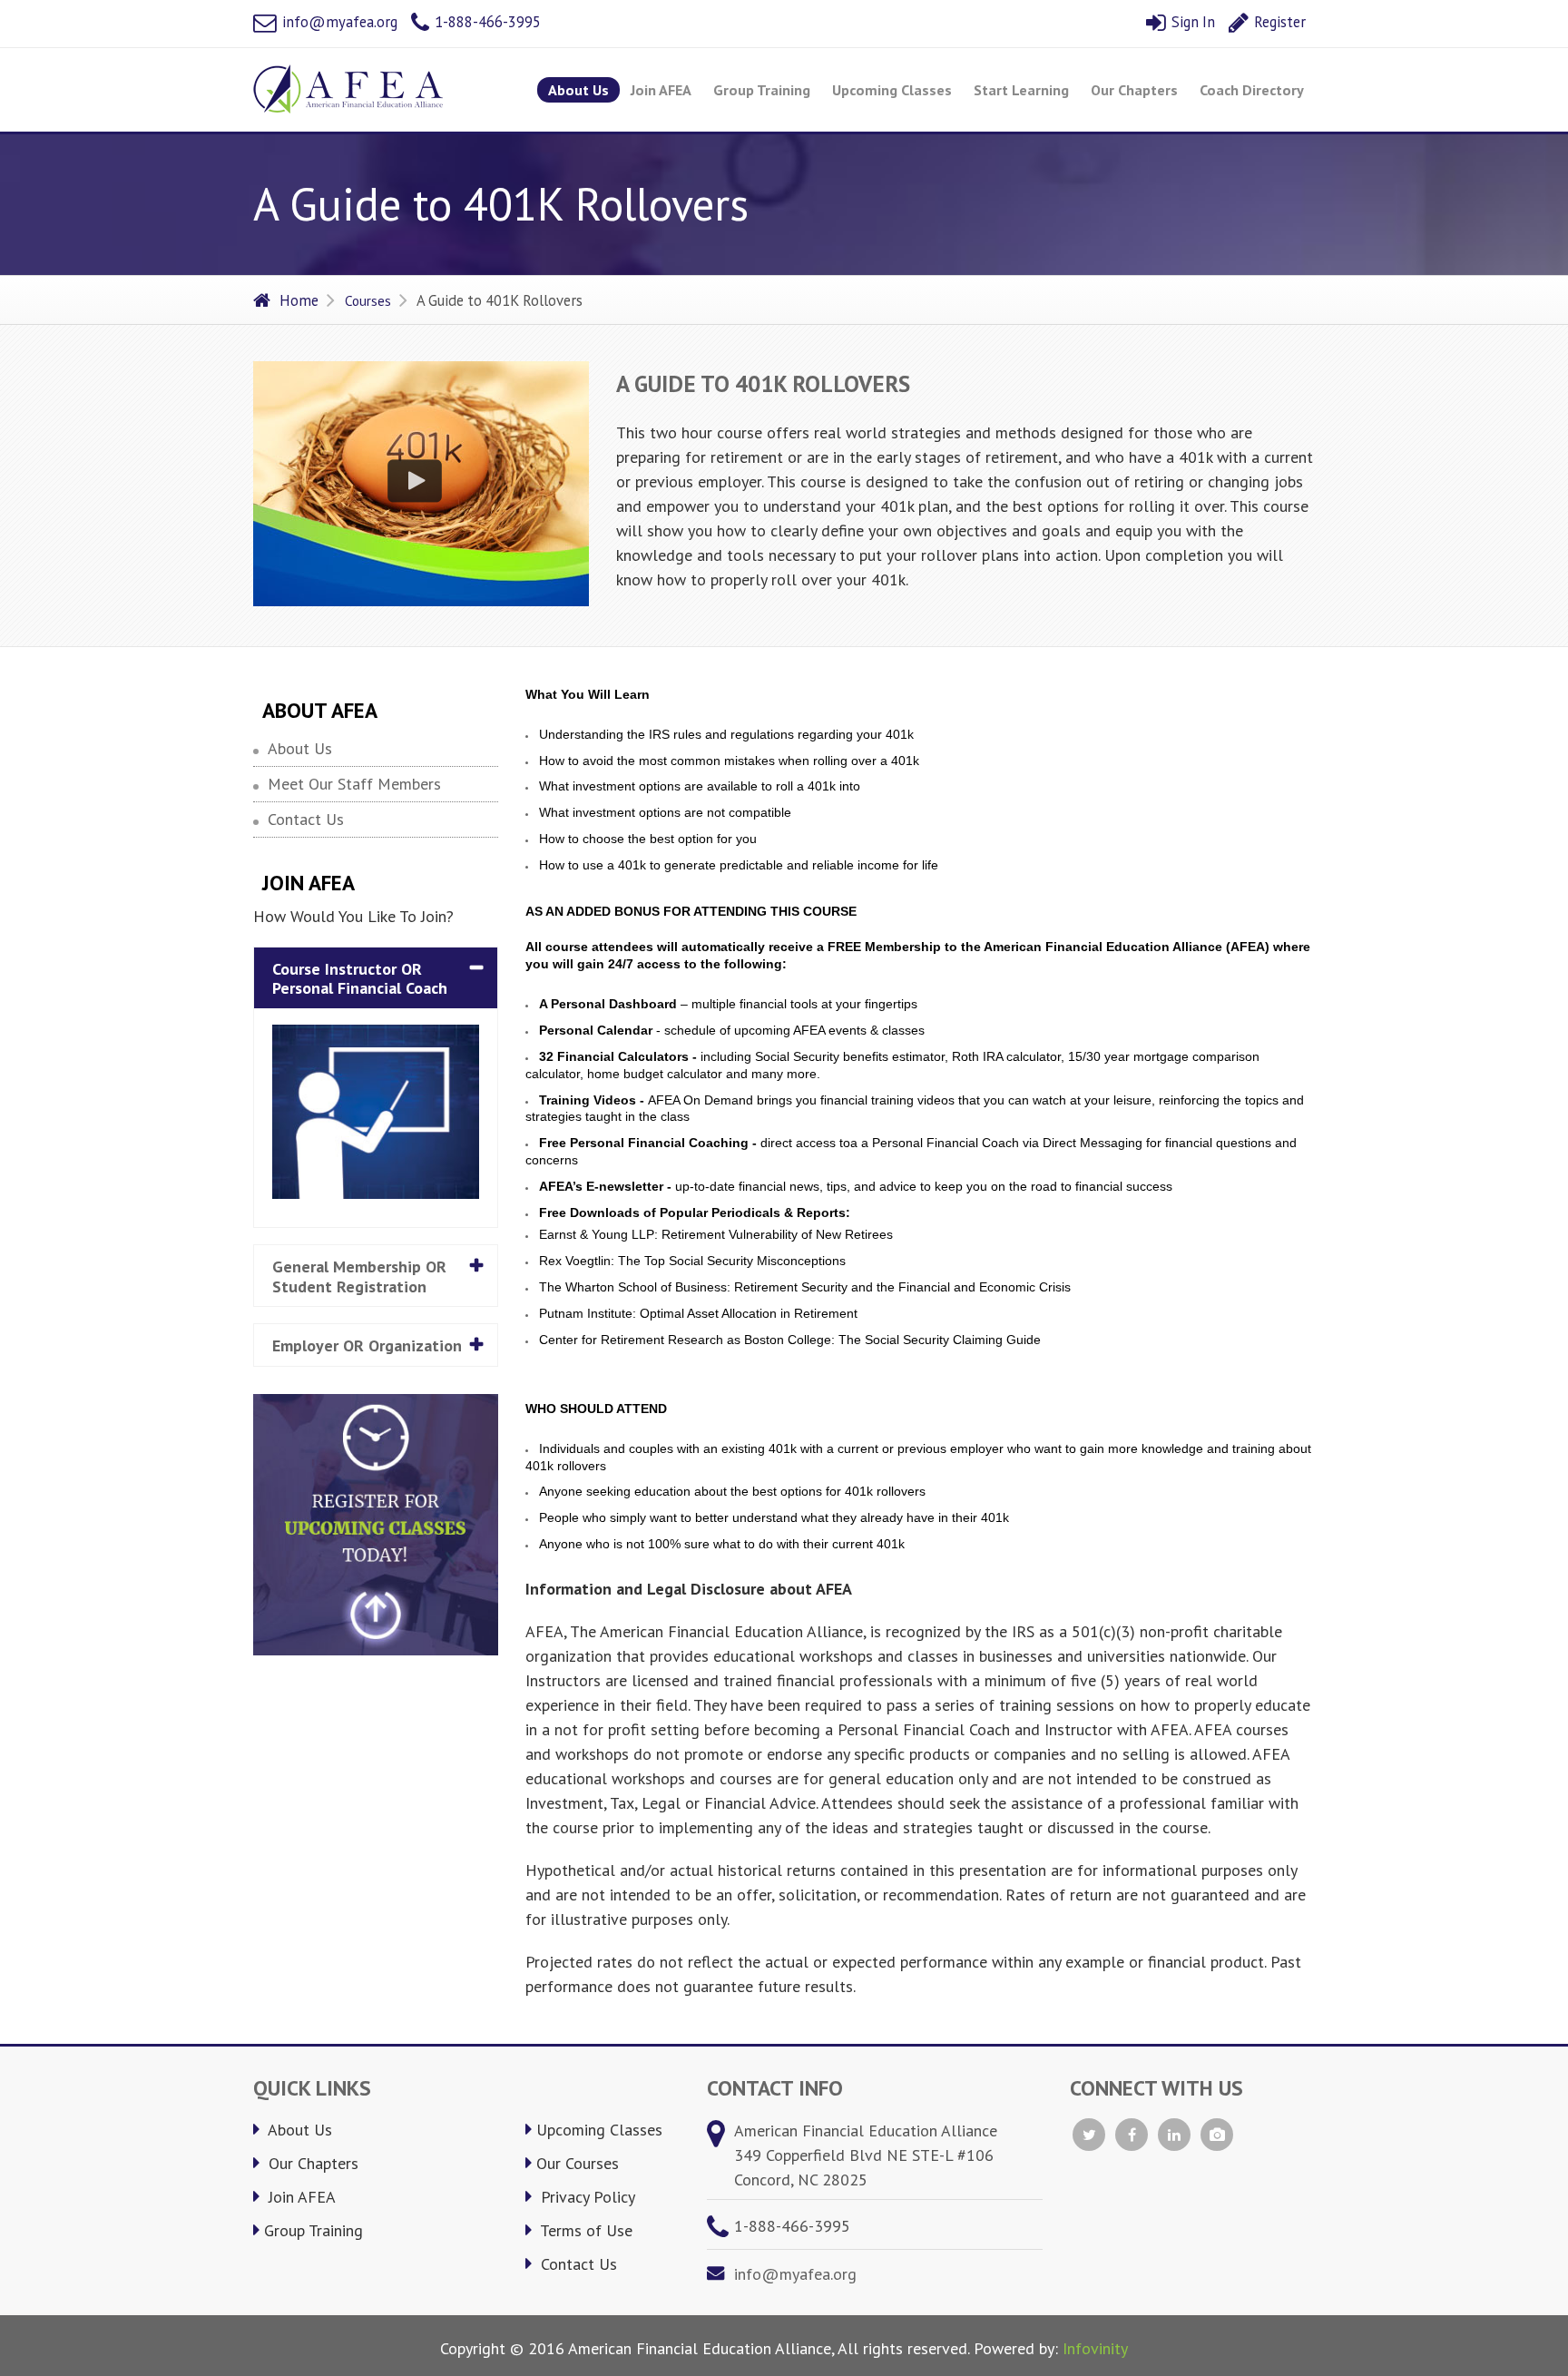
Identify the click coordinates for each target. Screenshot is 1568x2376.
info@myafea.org (338, 22)
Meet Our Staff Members (354, 784)
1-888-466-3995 (486, 22)
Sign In (1191, 22)
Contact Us (306, 819)
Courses (368, 300)
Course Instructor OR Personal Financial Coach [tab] (360, 979)
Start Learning (1021, 90)
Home (299, 300)
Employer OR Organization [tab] (367, 1345)
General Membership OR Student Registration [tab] (359, 1276)
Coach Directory (1252, 90)
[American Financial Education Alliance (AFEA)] (348, 89)
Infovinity (1095, 2348)
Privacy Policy (586, 2197)
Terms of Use (584, 2230)
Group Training (762, 90)
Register (1278, 22)
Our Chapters (1134, 90)
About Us (578, 90)
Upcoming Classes (892, 90)
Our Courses (578, 2163)
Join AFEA (661, 90)
